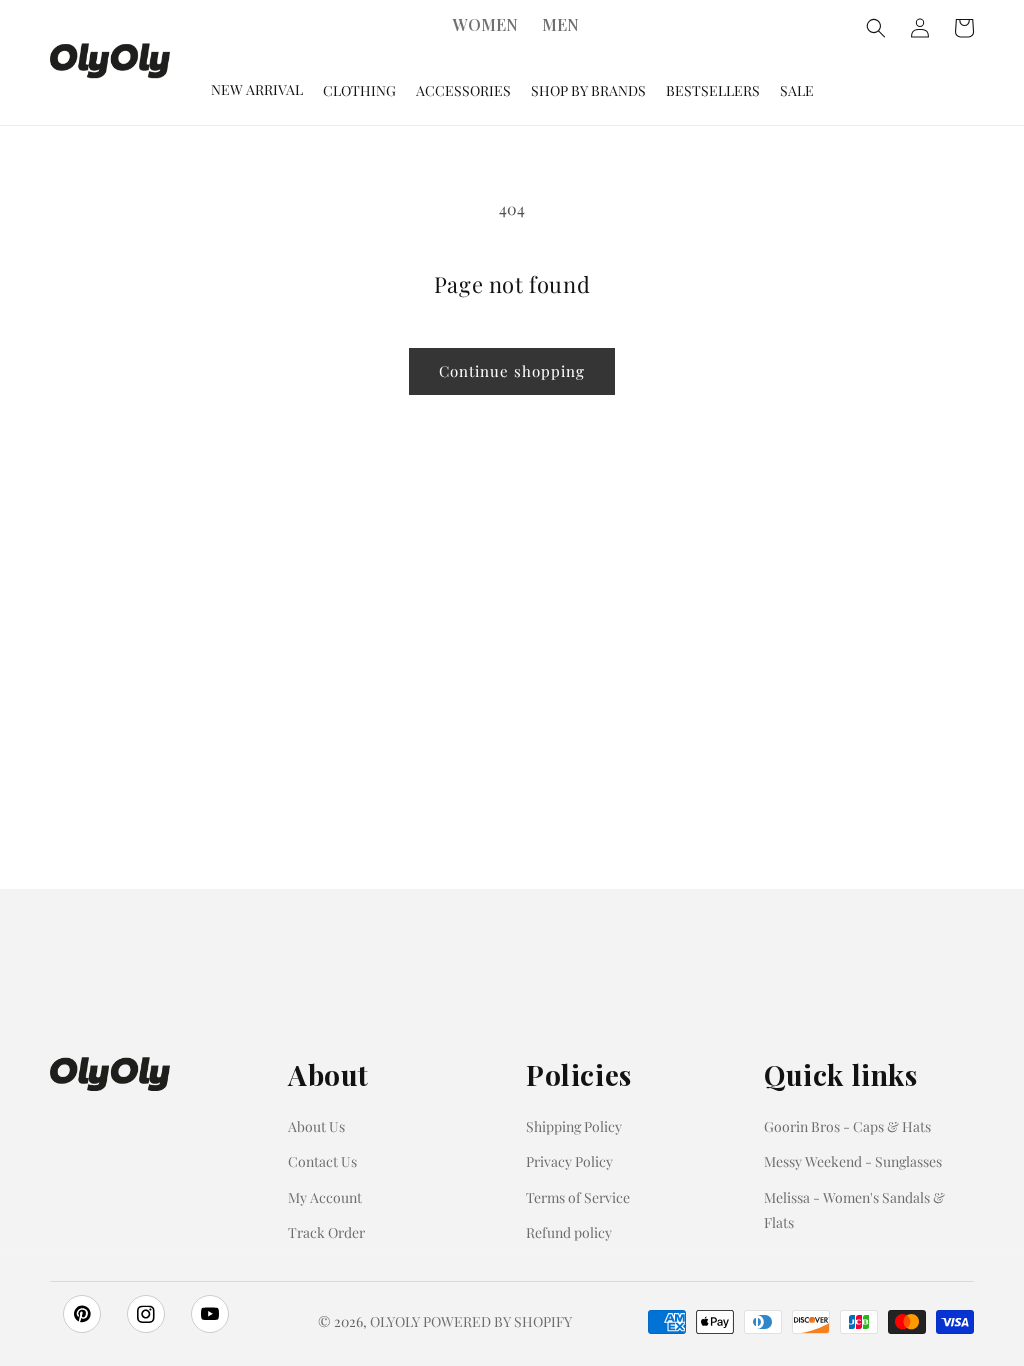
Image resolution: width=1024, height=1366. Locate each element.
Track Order (326, 1232)
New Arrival (257, 89)
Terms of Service (578, 1197)
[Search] (876, 28)
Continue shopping (512, 371)
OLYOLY (395, 1321)
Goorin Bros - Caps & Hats (847, 1126)
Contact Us (322, 1161)
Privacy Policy (569, 1161)
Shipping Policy (574, 1126)
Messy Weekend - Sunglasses (853, 1161)
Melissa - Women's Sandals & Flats (854, 1210)
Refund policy (569, 1232)
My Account (325, 1197)
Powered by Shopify (497, 1321)
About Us (316, 1126)
